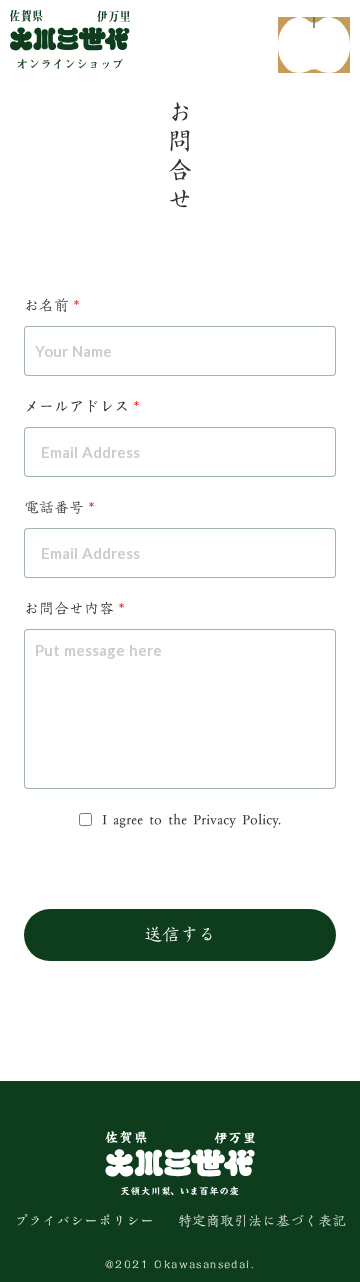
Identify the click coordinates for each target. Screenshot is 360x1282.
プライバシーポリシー (84, 1222)
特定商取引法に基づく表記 (262, 1222)
